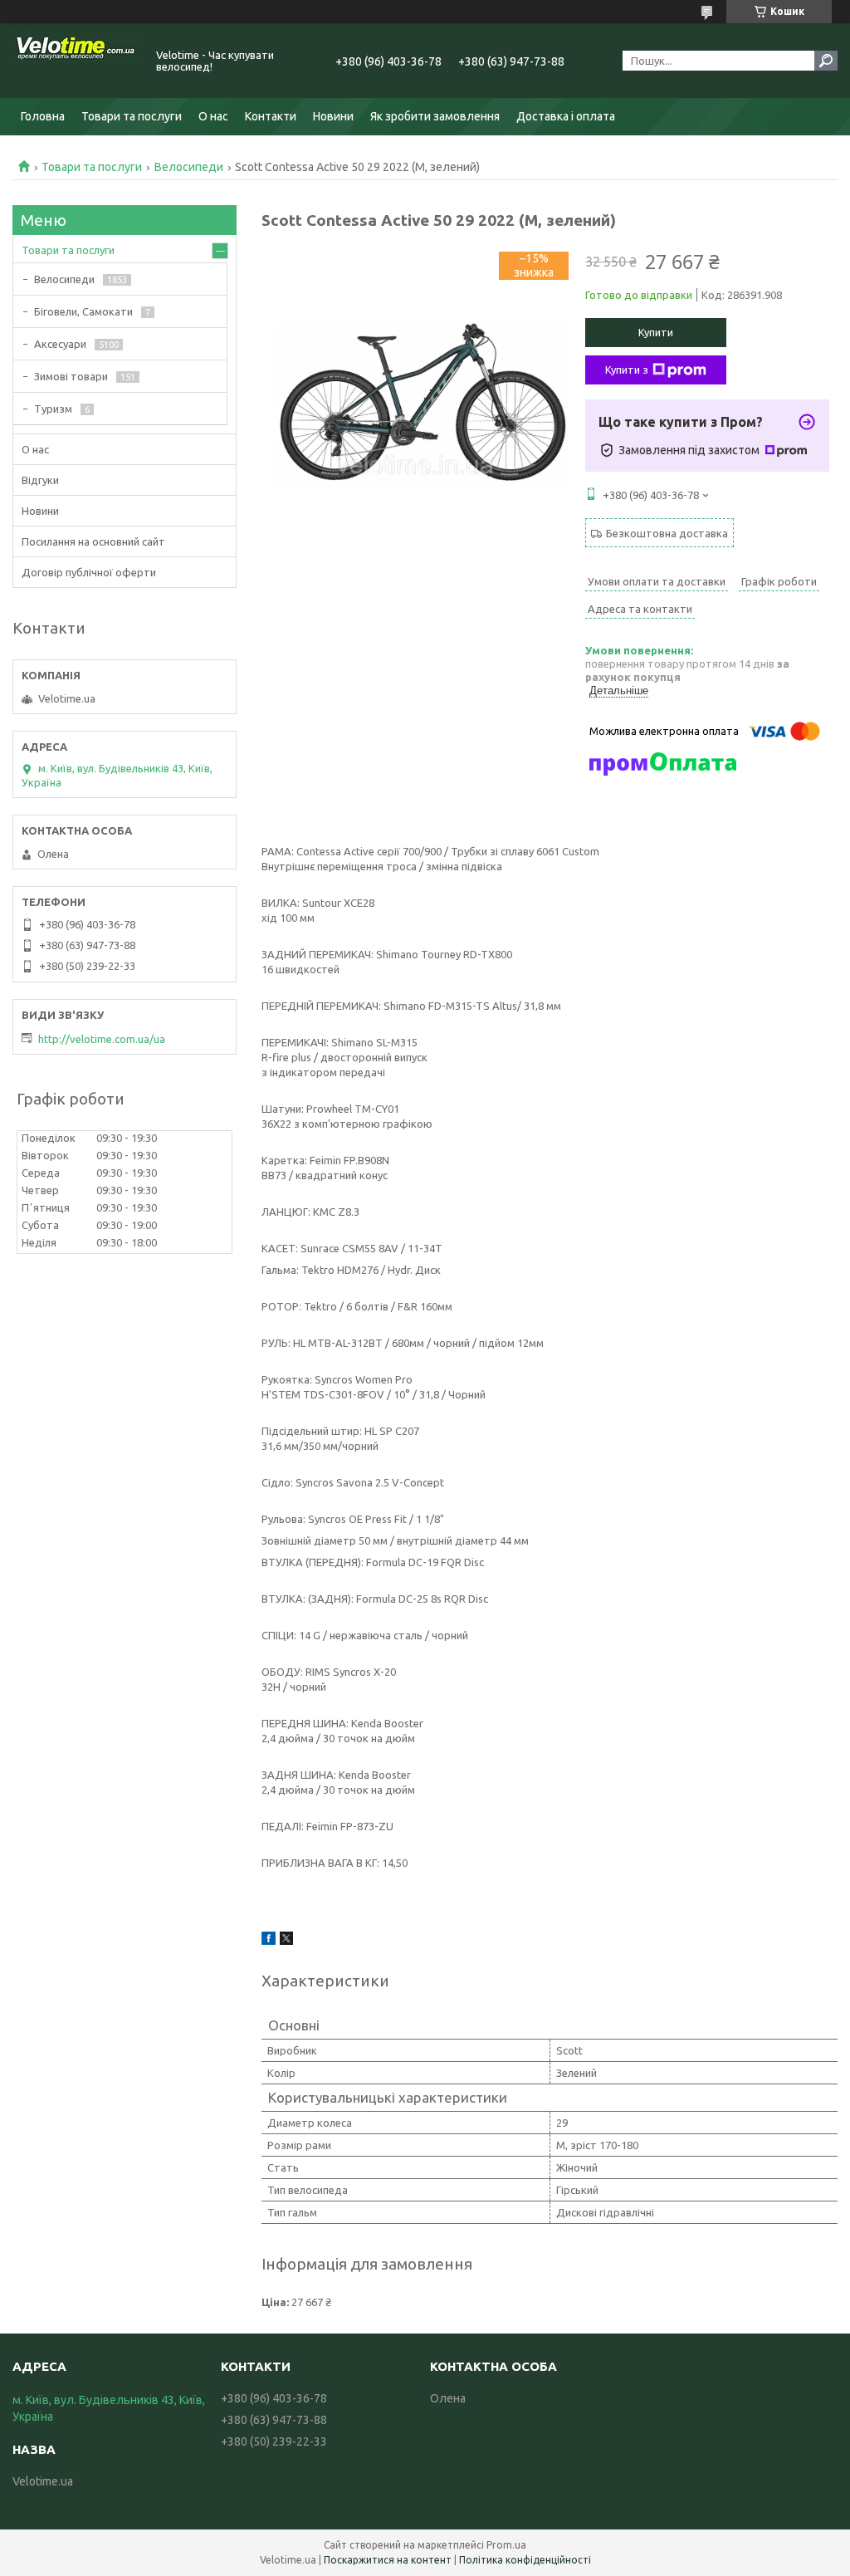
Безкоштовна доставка (667, 533)
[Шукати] (826, 61)
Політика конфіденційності (525, 2560)
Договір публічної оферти (89, 572)
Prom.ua (506, 2545)
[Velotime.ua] (75, 61)
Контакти (271, 116)
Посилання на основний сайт (93, 541)
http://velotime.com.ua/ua (102, 1039)
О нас (213, 116)
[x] (286, 1941)
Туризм (53, 409)
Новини (333, 116)
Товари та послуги (132, 116)
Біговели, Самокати (83, 311)
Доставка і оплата (566, 116)
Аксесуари (60, 344)
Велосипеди (189, 167)
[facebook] (269, 1941)
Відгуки (40, 480)
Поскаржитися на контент (388, 2560)
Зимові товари (71, 376)
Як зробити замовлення (435, 116)
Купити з (627, 370)
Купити (656, 332)
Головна (43, 116)
